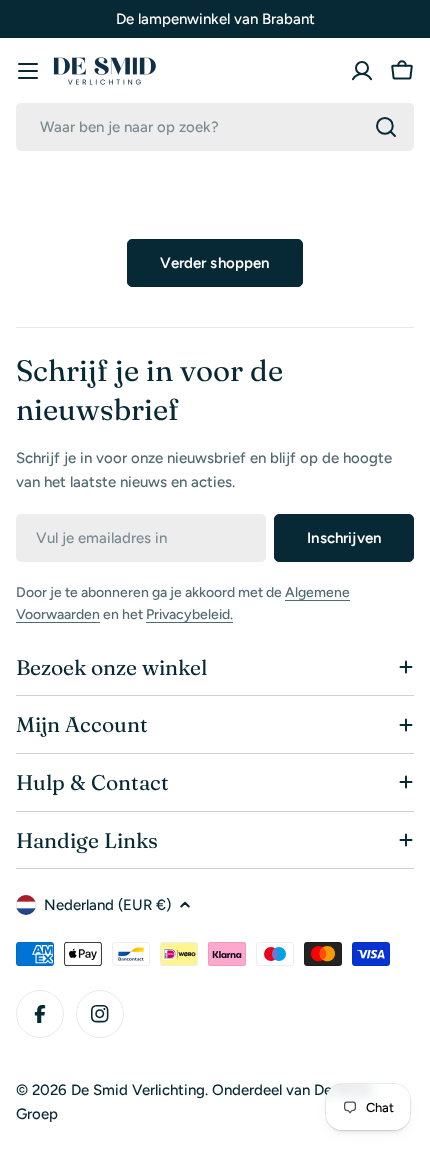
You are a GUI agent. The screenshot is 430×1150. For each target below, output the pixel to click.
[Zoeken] (386, 127)
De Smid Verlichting (138, 1090)
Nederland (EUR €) (107, 905)
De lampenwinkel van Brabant (215, 19)
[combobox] (215, 127)
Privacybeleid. (189, 614)
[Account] (362, 71)
